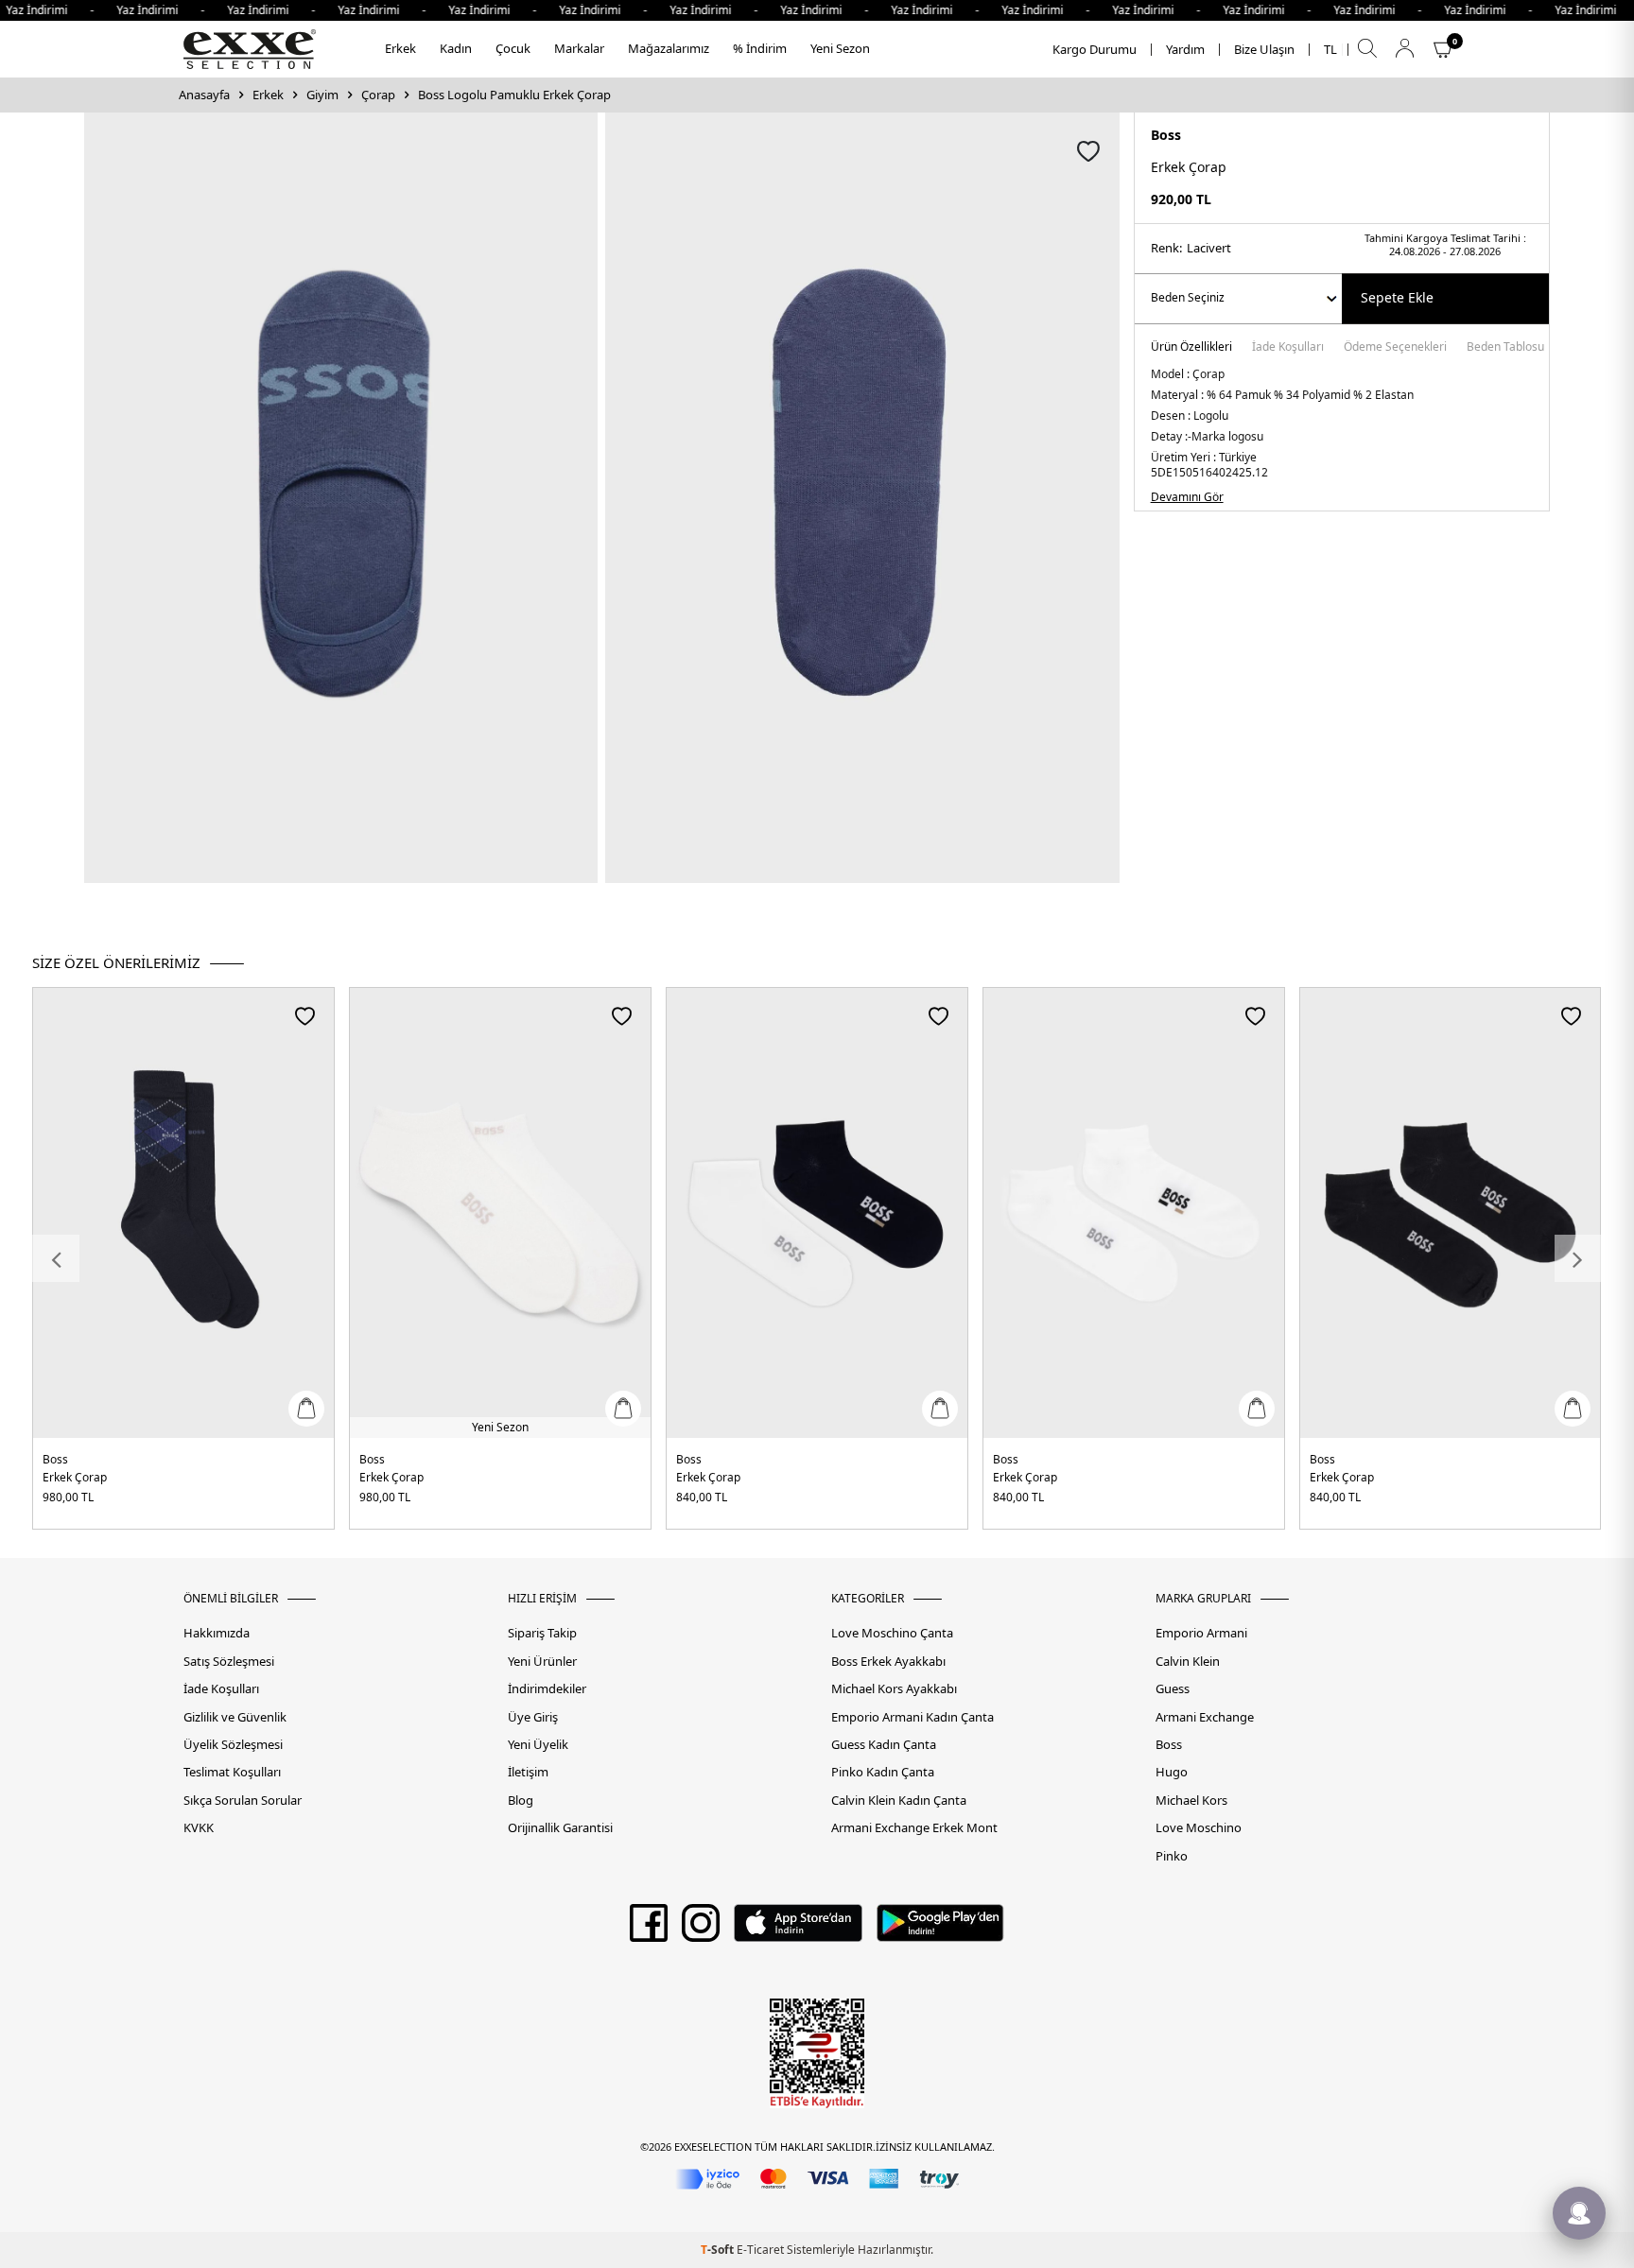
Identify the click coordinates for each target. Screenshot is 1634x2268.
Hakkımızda (217, 1633)
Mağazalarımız (669, 48)
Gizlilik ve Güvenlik (235, 1717)
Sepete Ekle (1397, 297)
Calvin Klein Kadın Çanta (899, 1801)
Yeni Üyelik (538, 1745)
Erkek (400, 48)
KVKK (199, 1828)
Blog (521, 1801)
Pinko (1172, 1856)
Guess (1173, 1689)
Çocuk (513, 48)
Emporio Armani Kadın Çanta (913, 1717)
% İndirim (760, 48)
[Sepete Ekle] (306, 1409)
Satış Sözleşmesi (229, 1662)
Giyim (322, 95)
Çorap (378, 95)
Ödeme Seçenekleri (1395, 348)
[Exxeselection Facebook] (649, 1930)
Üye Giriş (533, 1717)
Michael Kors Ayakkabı (894, 1689)
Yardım (1185, 50)
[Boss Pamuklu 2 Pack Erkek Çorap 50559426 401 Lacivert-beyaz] (817, 1213)
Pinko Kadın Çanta (883, 1772)
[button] (56, 1258)
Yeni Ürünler (542, 1662)
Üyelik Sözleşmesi (233, 1745)
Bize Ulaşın (1264, 50)
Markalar (579, 48)
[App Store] (798, 1930)
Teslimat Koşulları (232, 1772)
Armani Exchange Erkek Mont (914, 1828)
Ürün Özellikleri (1191, 348)
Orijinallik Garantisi (560, 1828)
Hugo (1172, 1772)
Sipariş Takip (542, 1633)
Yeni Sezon (840, 48)
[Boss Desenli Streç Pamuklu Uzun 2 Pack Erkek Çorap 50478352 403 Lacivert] (183, 1213)
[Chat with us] (1579, 2213)
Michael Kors (1191, 1801)
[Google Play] (940, 1930)
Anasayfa (204, 95)
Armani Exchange (1205, 1717)
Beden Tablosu (1505, 348)
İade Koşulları (1288, 348)
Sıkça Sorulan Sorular (243, 1801)
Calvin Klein (1188, 1662)
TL (1330, 50)
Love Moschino (1199, 1828)
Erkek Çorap (75, 1477)
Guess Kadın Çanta (884, 1745)
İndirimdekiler (547, 1689)
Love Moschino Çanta (892, 1633)
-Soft (719, 2250)
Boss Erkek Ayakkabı (888, 1662)
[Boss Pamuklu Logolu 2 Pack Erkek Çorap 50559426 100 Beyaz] (1134, 1213)
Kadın (456, 48)
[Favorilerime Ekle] (305, 1016)
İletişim (528, 1772)
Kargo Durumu (1095, 50)
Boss (1166, 135)
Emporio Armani (1201, 1633)
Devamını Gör (1187, 497)
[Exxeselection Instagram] (701, 1930)
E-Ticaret (760, 2250)
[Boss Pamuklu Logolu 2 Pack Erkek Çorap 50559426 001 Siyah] (1451, 1213)
